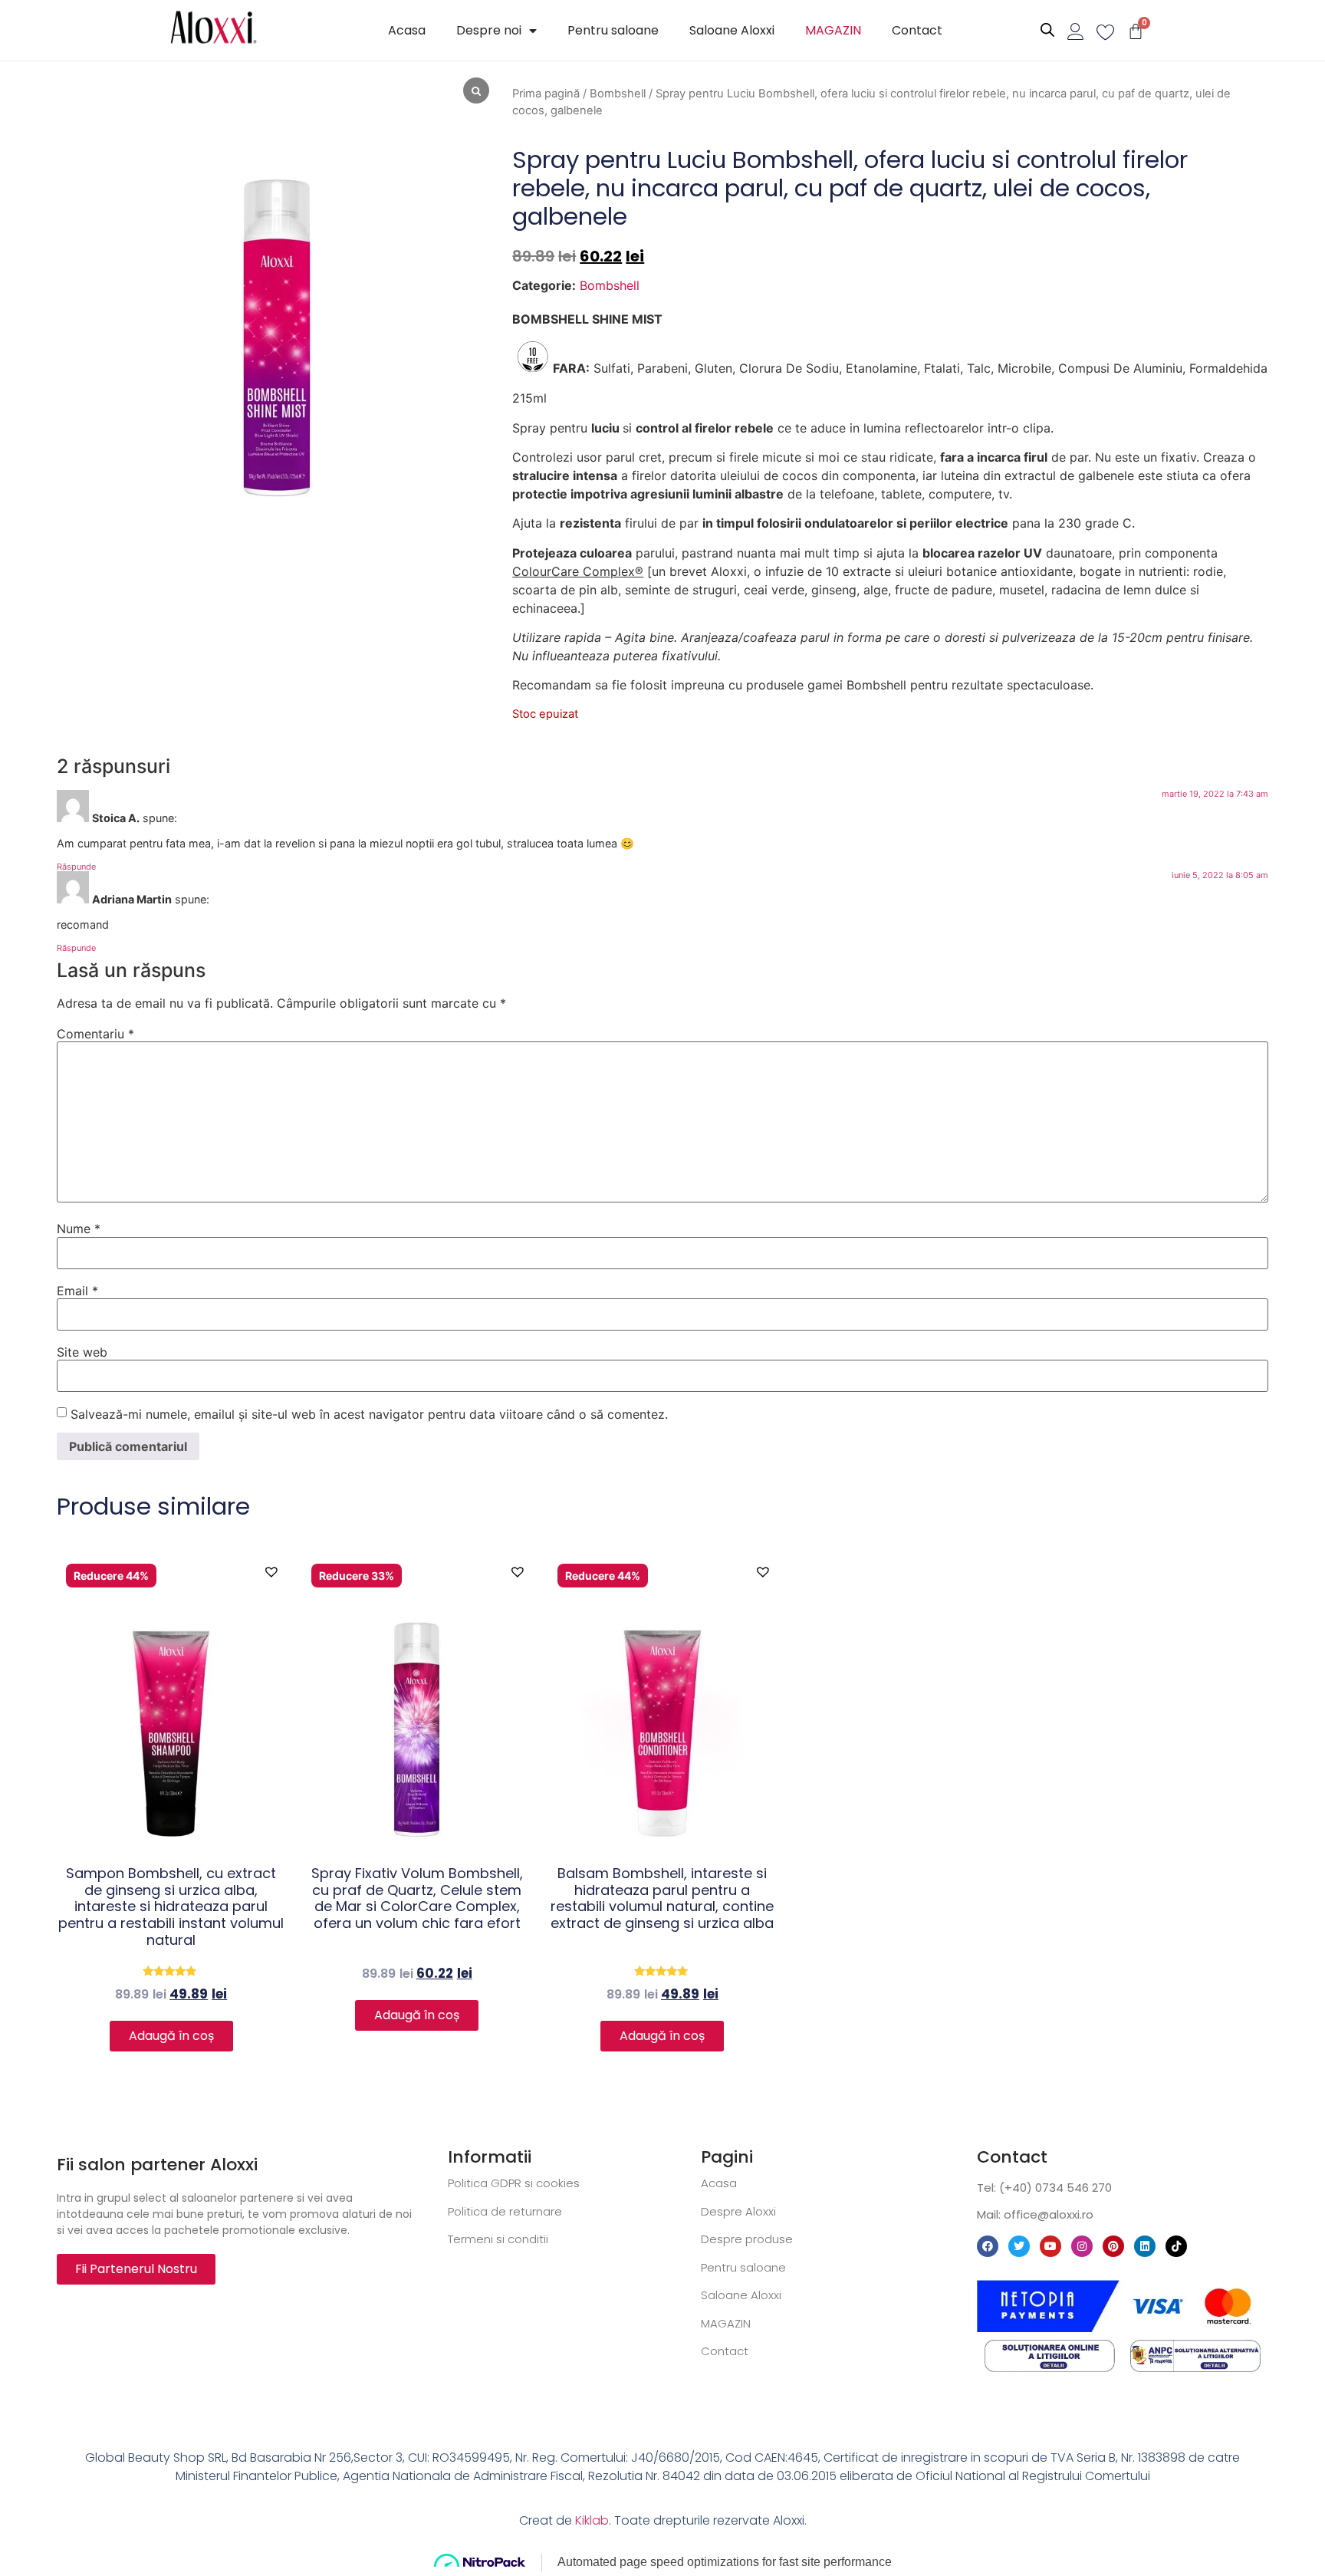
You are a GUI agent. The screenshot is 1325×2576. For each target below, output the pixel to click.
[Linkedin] (1145, 2246)
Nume (79, 1229)
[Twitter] (1019, 2246)
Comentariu (95, 1034)
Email (77, 1291)
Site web (82, 1352)
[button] (271, 1570)
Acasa (407, 30)
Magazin (833, 30)
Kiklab (592, 2520)
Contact (917, 30)
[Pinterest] (1113, 2246)
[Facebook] (988, 2246)
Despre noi (489, 30)
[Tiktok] (1176, 2246)
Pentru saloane (613, 30)
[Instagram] (1082, 2246)
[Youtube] (1050, 2246)
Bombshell (618, 94)
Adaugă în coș (171, 2036)
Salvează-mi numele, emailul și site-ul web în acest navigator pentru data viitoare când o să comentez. (369, 1414)
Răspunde (76, 867)
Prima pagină (546, 94)
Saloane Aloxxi (732, 30)
